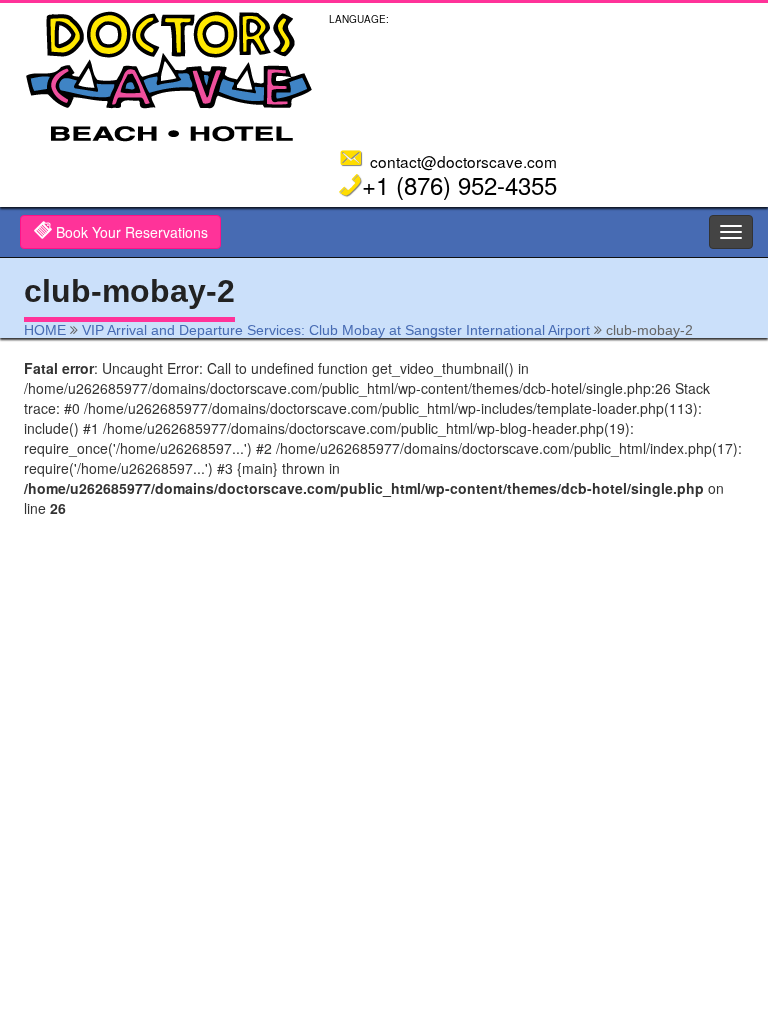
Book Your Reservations (130, 232)
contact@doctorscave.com (463, 161)
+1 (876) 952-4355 (459, 185)
